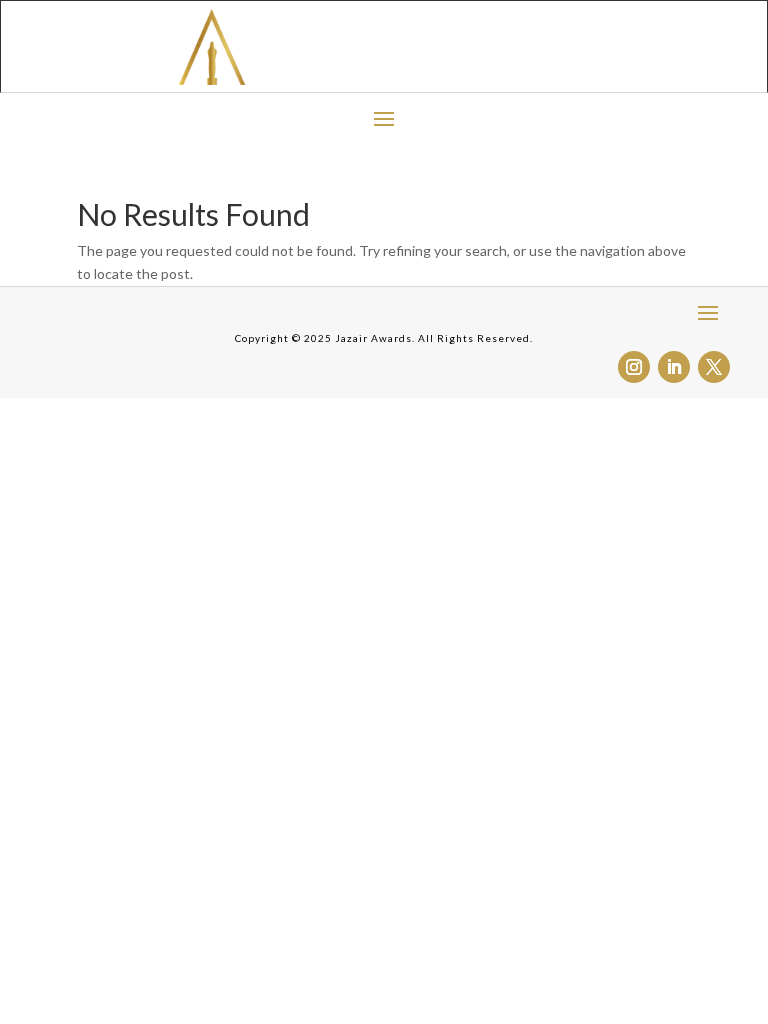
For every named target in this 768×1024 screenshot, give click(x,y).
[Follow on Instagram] (634, 367)
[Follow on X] (714, 367)
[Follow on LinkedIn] (674, 367)
